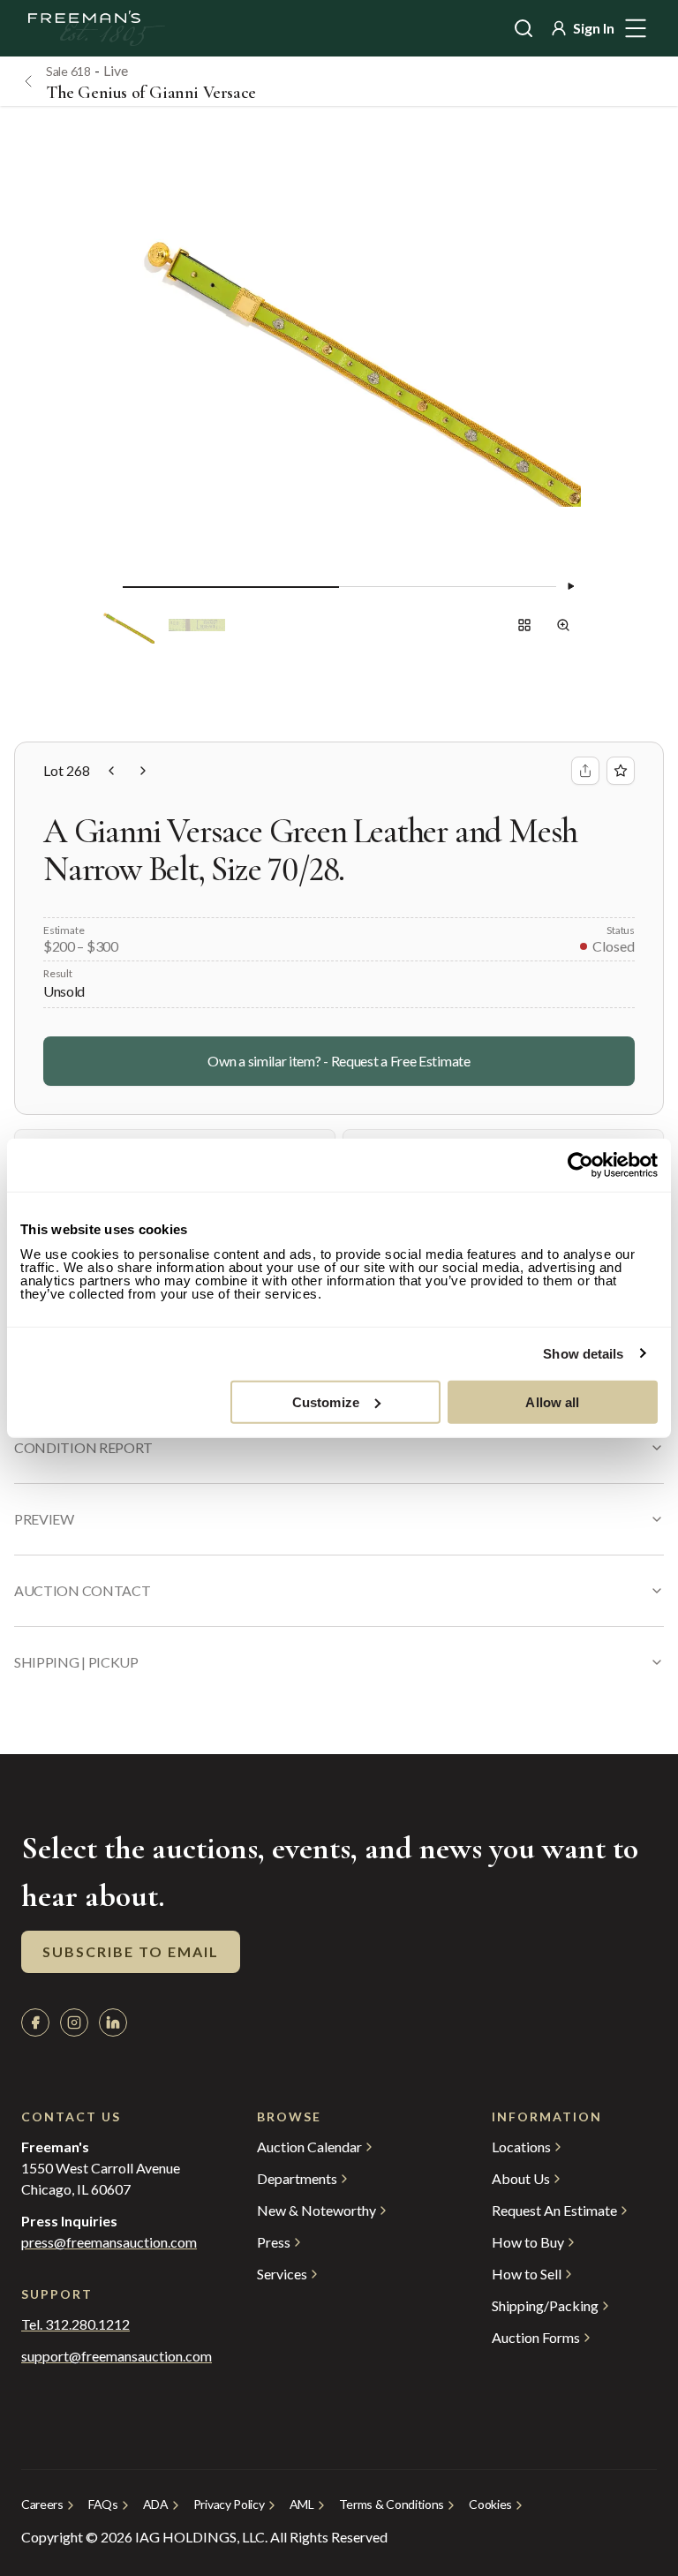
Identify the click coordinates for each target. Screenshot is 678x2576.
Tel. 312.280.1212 (75, 2324)
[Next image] (570, 586)
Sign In (594, 28)
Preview (44, 1519)
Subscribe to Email (131, 1951)
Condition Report (83, 1447)
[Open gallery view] (524, 625)
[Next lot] (143, 771)
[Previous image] (109, 586)
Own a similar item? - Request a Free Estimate (339, 1061)
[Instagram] (74, 2022)
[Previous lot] (111, 771)
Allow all (552, 1401)
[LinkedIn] (113, 2022)
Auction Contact (82, 1590)
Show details (583, 1354)
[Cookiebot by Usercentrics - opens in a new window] (580, 1165)
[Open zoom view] (563, 625)
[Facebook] (35, 2022)
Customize (326, 1401)
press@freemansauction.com (109, 2242)
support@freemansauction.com (104, 2356)
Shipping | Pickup (76, 1662)
